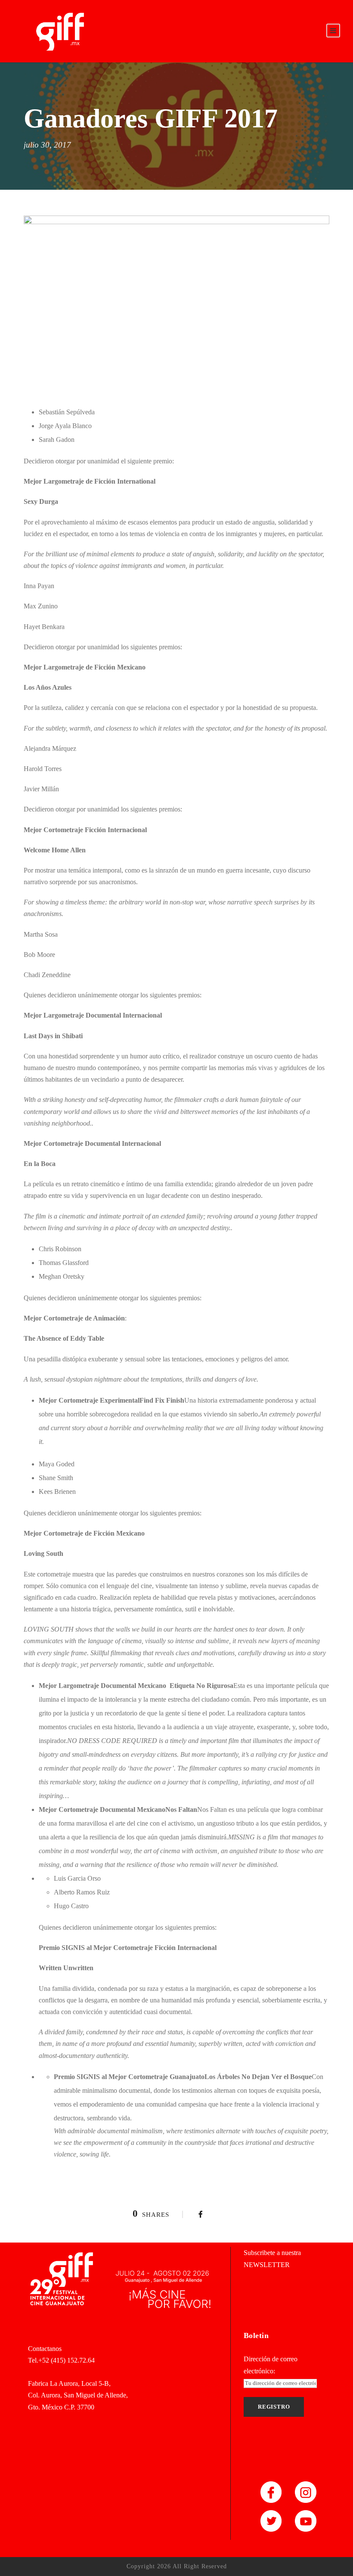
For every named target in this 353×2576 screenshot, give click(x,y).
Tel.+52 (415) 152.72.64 (61, 2360)
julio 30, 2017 (47, 145)
